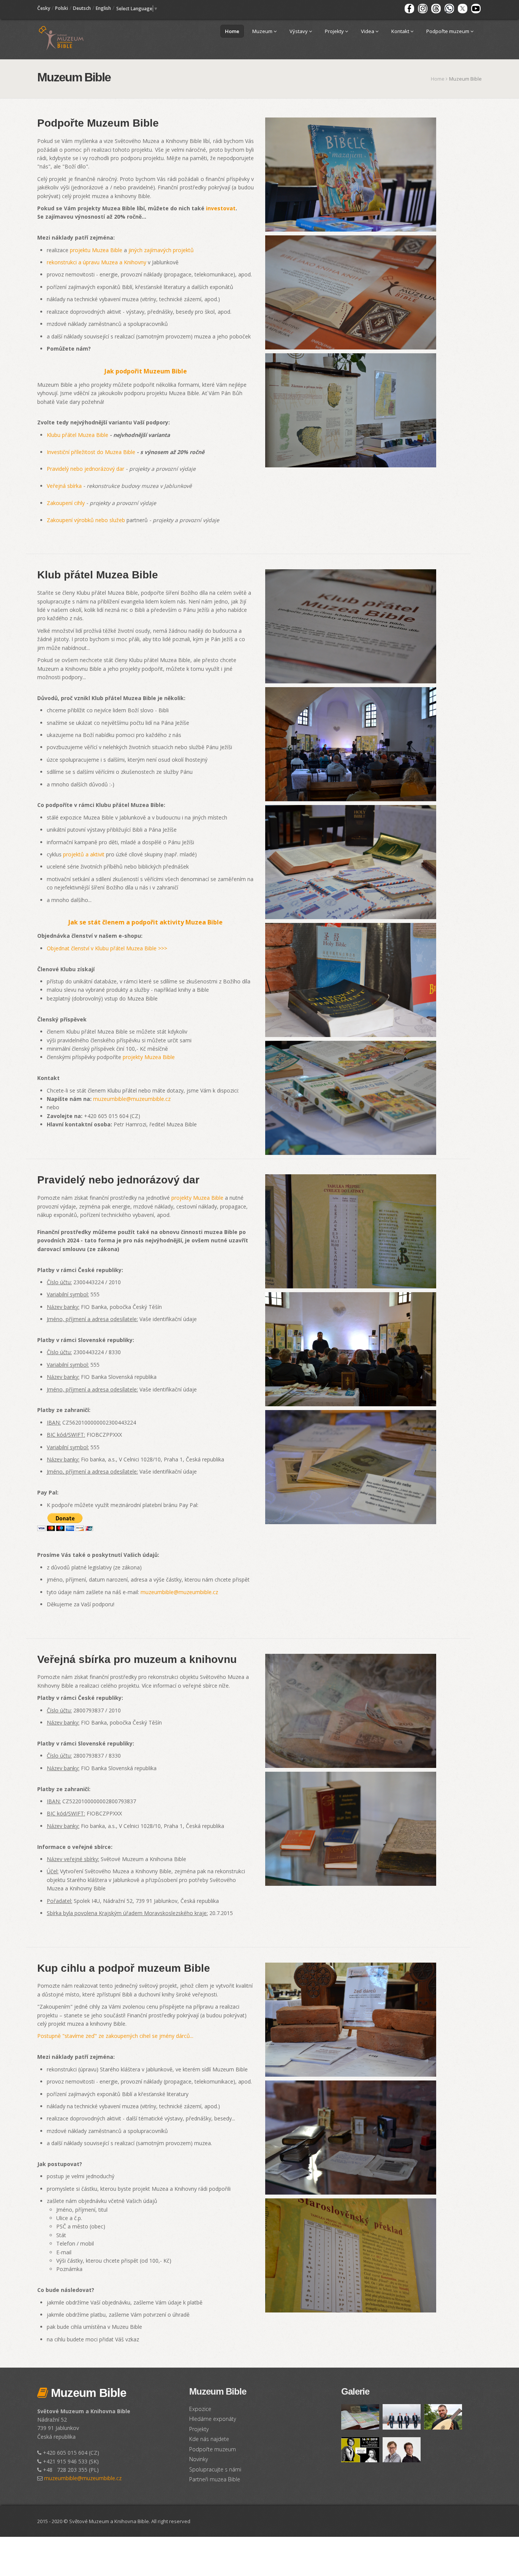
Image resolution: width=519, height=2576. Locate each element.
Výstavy (299, 31)
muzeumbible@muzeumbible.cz (132, 1099)
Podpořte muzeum (448, 31)
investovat (221, 208)
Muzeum (263, 31)
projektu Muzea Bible (96, 250)
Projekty (335, 31)
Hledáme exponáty (213, 2419)
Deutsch (82, 8)
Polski (62, 8)
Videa (368, 31)
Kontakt (401, 31)
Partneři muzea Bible (215, 2479)
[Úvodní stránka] (61, 37)
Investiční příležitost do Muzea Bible (91, 452)
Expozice (200, 2409)
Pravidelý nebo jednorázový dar (85, 469)
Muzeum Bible (87, 2393)
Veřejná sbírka (64, 486)
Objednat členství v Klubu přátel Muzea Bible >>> (107, 948)
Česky (44, 8)
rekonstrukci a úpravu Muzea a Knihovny (97, 262)
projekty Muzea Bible (149, 1057)
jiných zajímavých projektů (161, 250)
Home (232, 31)
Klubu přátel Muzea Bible (78, 435)
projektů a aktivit (84, 854)
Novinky (199, 2459)
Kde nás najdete (209, 2439)
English (103, 8)
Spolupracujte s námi (215, 2469)
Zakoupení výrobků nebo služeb (86, 520)
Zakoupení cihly (66, 503)
